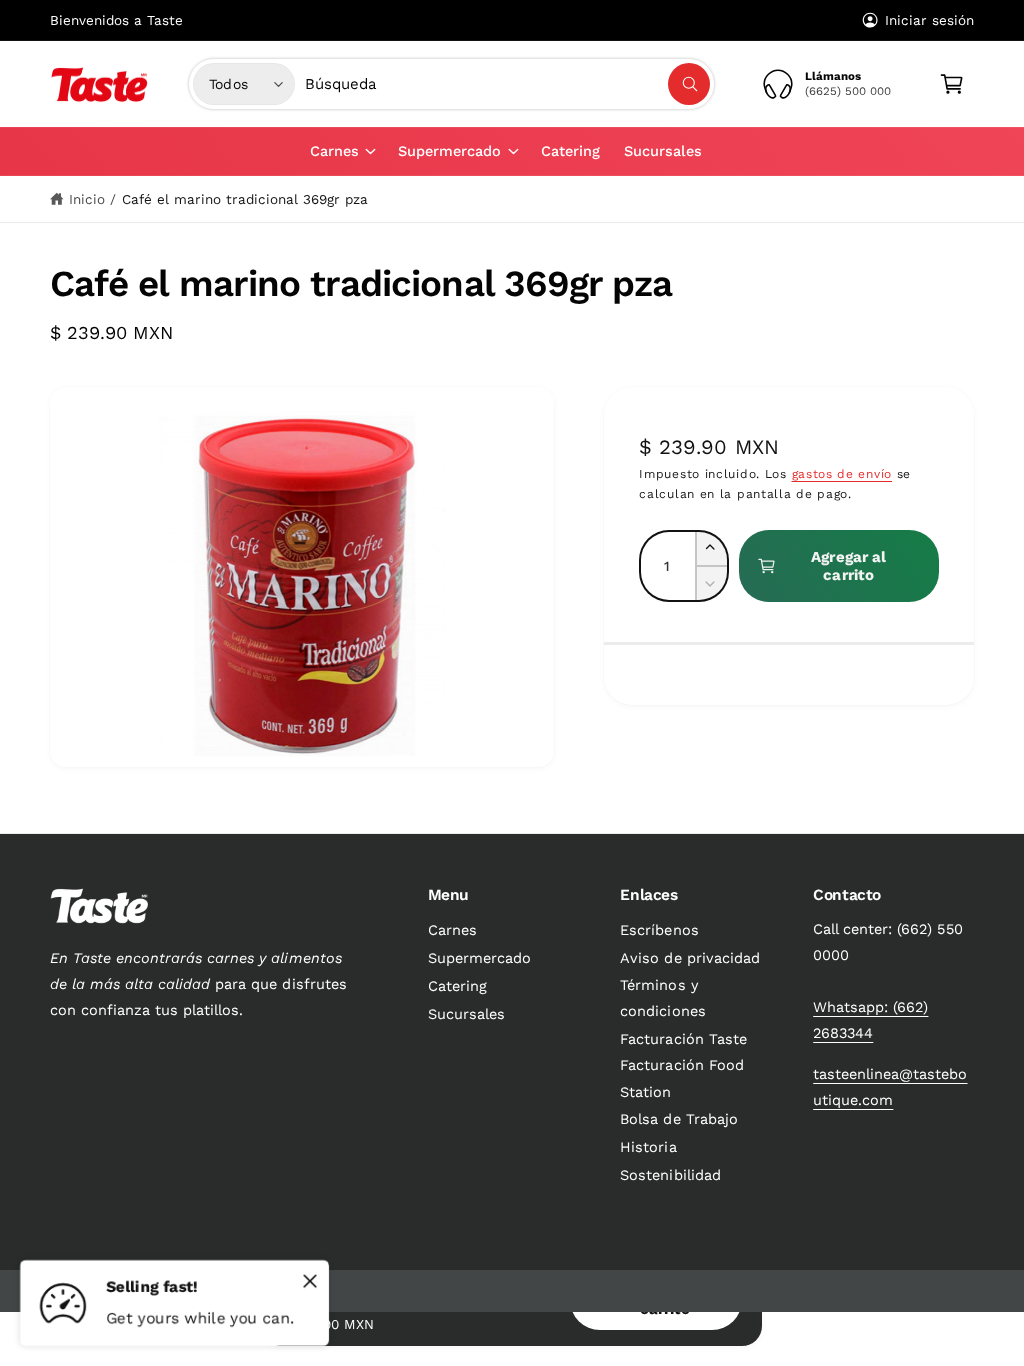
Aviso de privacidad (689, 958)
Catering (457, 986)
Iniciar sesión (929, 20)
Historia (648, 1147)
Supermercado (479, 958)
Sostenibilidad (670, 1175)
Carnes (452, 930)
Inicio (87, 199)
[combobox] (507, 84)
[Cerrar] (310, 1281)
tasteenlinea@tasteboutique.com (890, 1087)
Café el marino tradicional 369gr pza (245, 199)
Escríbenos (659, 930)
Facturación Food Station (681, 1078)
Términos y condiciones (662, 998)
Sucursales (466, 1014)
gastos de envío (842, 474)
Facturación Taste (683, 1039)
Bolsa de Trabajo (678, 1119)
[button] (342, 151)
